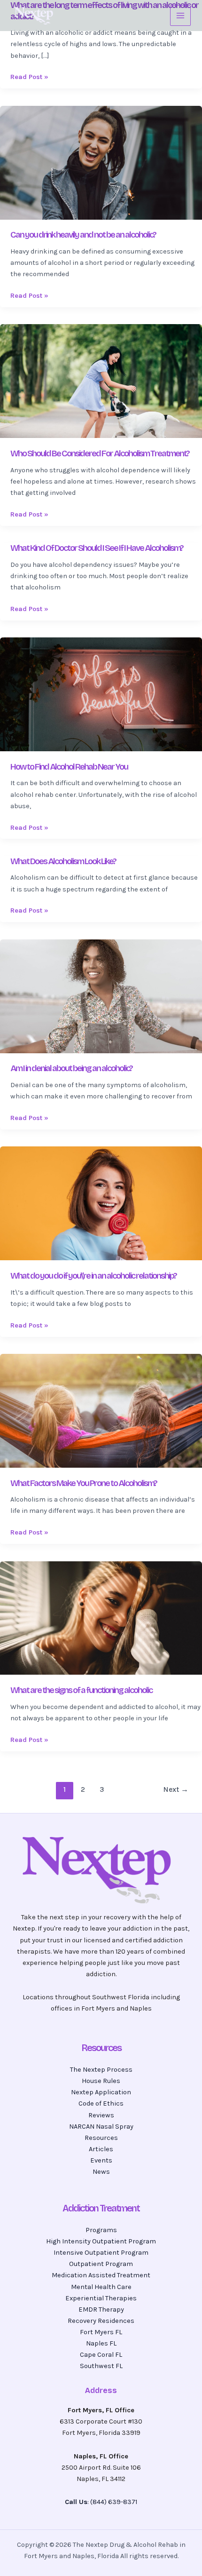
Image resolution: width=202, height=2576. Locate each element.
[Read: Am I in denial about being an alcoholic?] (101, 996)
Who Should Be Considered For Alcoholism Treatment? (100, 453)
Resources (101, 2138)
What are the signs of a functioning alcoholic (81, 1690)
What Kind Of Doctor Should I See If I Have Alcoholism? (97, 548)
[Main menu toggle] (180, 16)
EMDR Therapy (101, 2310)
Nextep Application (101, 2092)
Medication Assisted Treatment (101, 2275)
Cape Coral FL (101, 2355)
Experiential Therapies (101, 2298)
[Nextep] (35, 16)
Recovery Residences (101, 2321)
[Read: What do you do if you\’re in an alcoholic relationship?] (101, 1203)
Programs (101, 2230)
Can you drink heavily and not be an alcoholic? (83, 235)
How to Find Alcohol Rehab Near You (69, 767)
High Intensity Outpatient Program (101, 2241)
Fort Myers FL (101, 2332)
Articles (101, 2149)
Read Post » (29, 77)
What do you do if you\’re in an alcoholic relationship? (93, 1276)
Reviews (101, 2115)
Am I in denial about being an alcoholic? (71, 1068)
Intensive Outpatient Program (101, 2253)
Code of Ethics (101, 2103)
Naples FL (101, 2343)
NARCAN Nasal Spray (101, 2127)
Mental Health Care (101, 2287)
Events (101, 2160)
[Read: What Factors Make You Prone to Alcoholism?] (101, 1410)
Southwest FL (101, 2366)
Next (176, 1789)
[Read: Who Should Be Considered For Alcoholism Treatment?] (101, 381)
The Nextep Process (101, 2070)
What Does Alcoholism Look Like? (63, 861)
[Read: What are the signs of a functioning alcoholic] (101, 1618)
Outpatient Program (101, 2264)
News (101, 2172)
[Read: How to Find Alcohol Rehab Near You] (101, 694)
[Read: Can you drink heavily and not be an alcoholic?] (101, 162)
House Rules (101, 2081)
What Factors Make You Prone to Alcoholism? (84, 1483)
